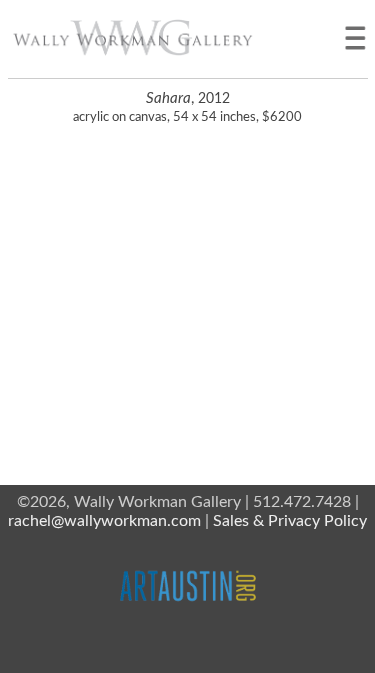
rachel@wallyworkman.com (104, 521)
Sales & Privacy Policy (290, 521)
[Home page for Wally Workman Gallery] (133, 37)
